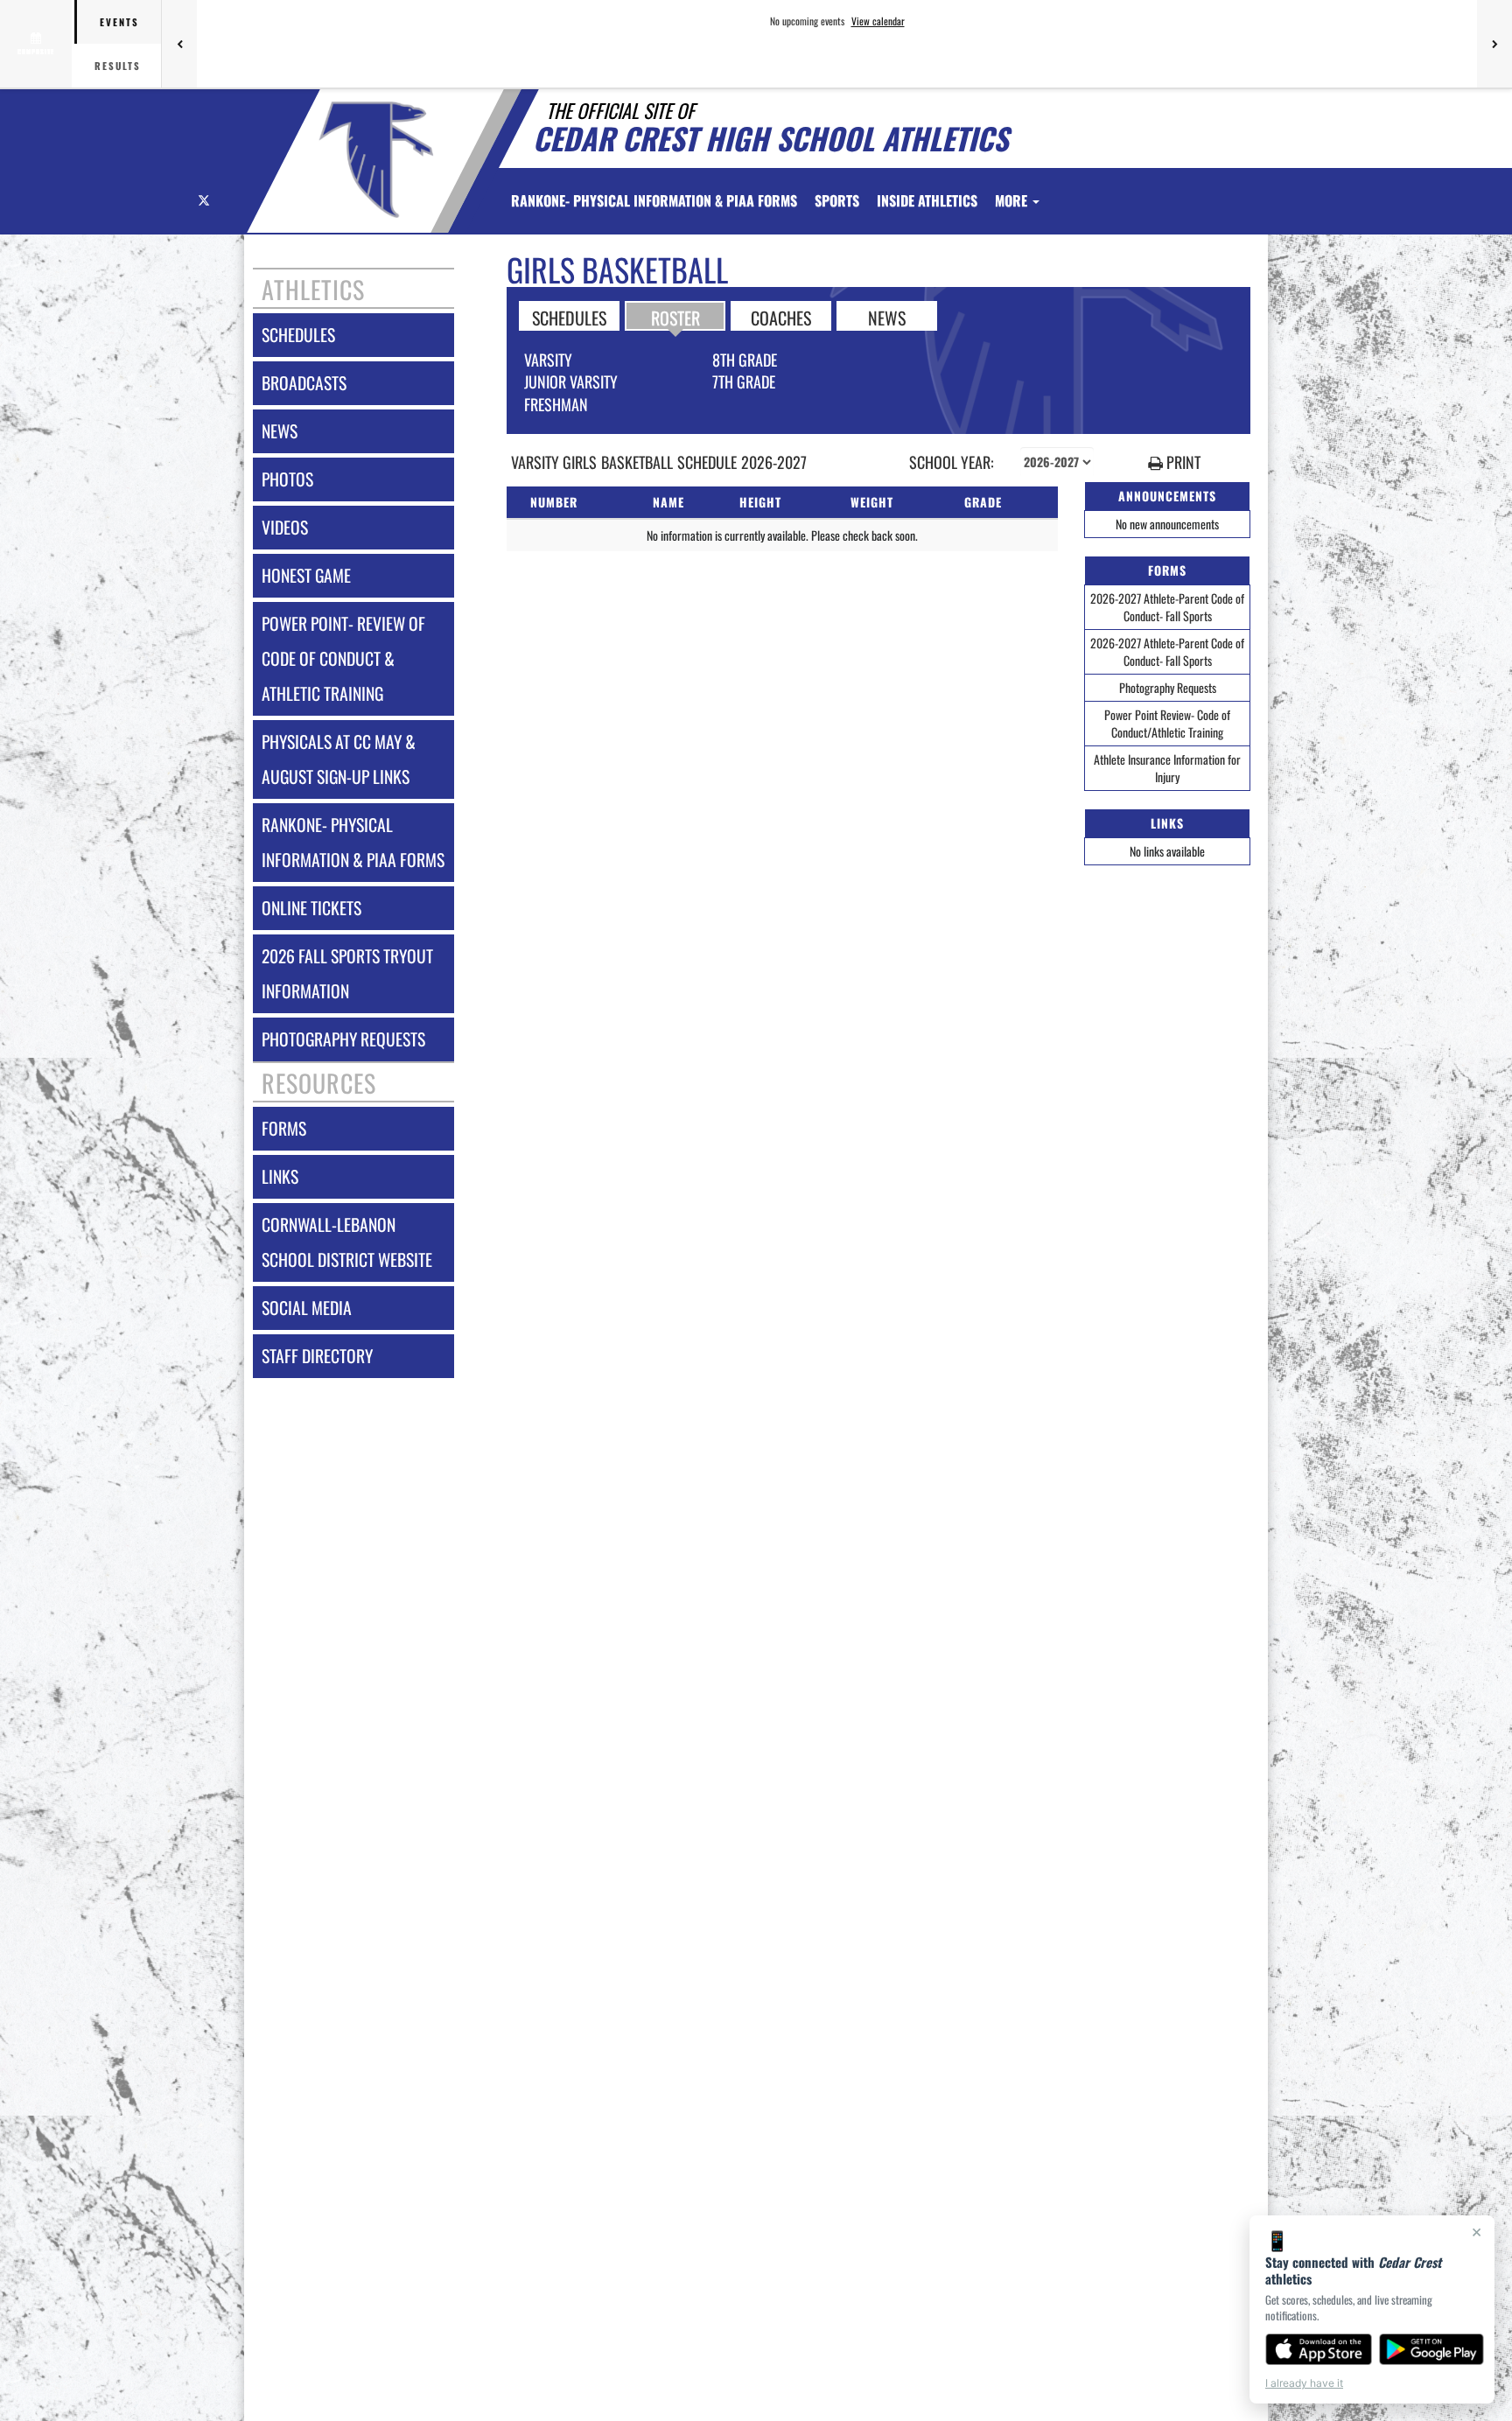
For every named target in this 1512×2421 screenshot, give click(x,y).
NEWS (887, 317)
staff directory (317, 1356)
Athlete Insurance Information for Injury (1167, 768)
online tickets (311, 908)
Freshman (556, 404)
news (280, 431)
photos (287, 479)
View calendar (878, 21)
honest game (306, 575)
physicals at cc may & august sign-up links (339, 759)
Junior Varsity (571, 381)
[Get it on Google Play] (1432, 2349)
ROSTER (675, 317)
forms (284, 1128)
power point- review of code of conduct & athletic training (343, 658)
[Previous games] (179, 44)
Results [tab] (118, 66)
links (280, 1176)
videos (285, 527)
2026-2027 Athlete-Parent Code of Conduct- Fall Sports (1167, 607)
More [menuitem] (1013, 200)
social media (307, 1308)
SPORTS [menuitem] (837, 200)
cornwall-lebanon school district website (347, 1242)
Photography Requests (1168, 687)
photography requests (343, 1039)
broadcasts (304, 383)
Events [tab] (119, 22)
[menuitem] (654, 200)
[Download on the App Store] (1319, 2349)
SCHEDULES (569, 317)
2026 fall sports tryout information (347, 973)
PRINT (1182, 462)
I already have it (1304, 2383)
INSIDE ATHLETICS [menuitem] (927, 200)
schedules (298, 335)
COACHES (781, 317)
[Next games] (1494, 44)
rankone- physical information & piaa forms (353, 842)
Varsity (548, 360)
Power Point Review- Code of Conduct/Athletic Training (1167, 723)
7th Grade (744, 381)
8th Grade (745, 360)
